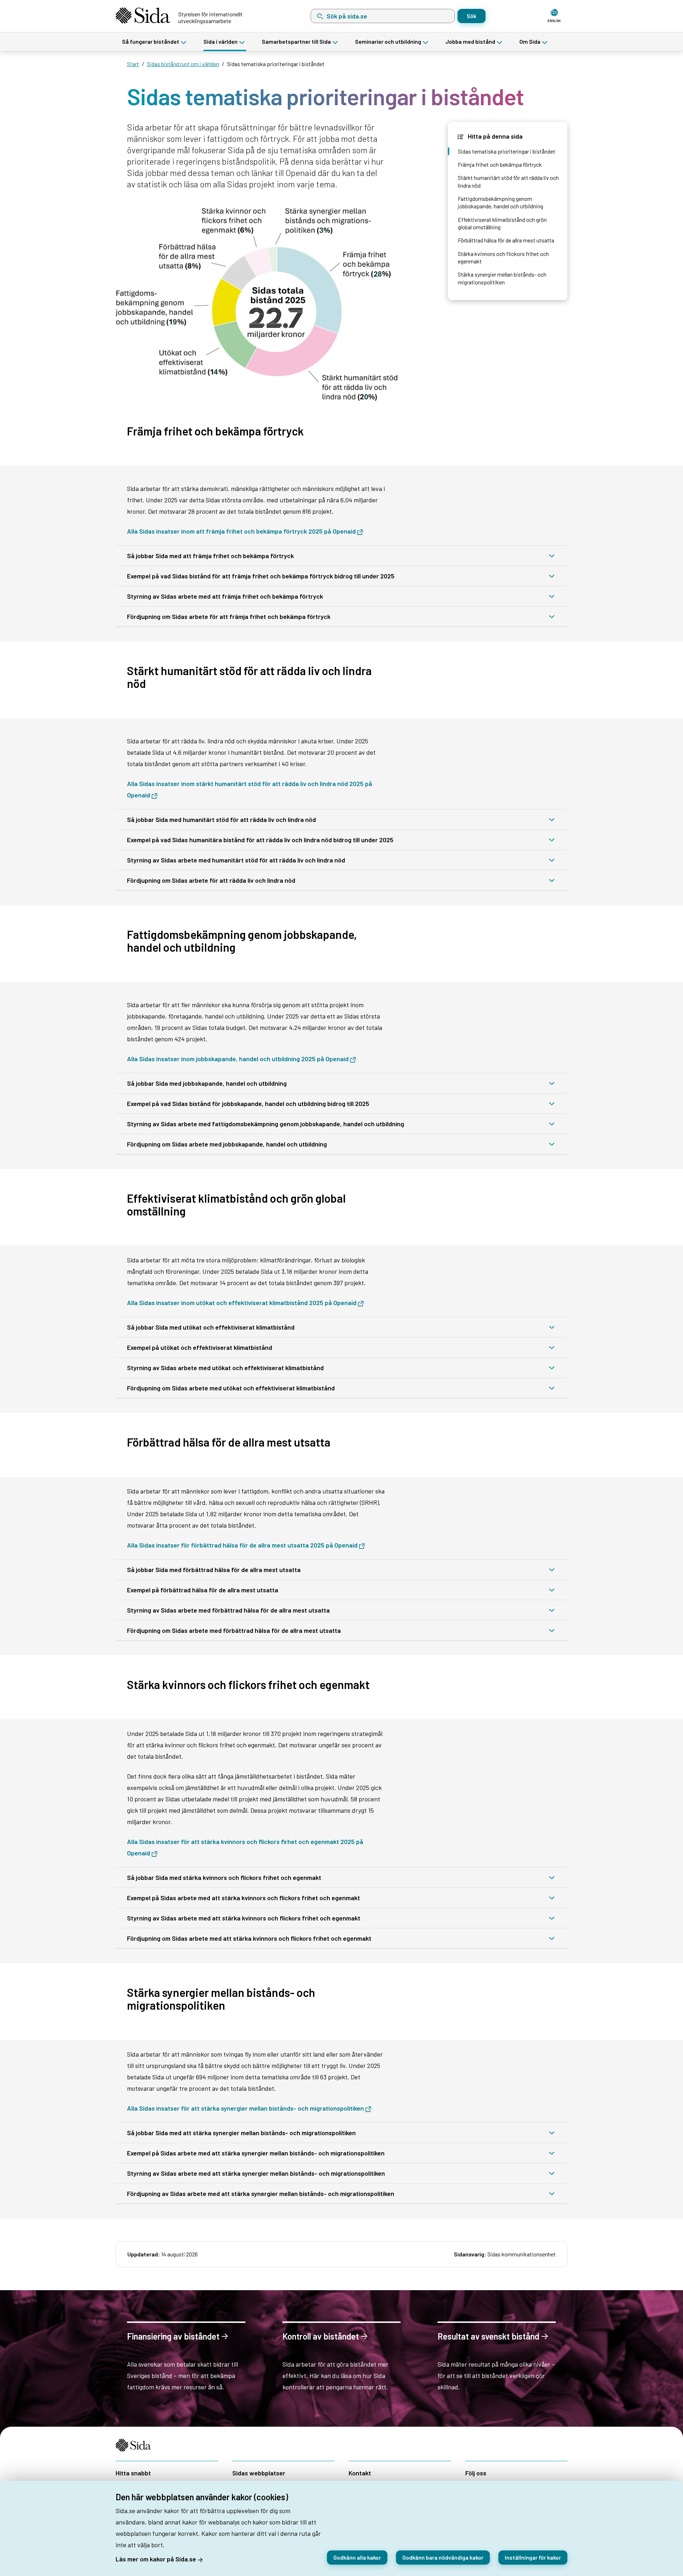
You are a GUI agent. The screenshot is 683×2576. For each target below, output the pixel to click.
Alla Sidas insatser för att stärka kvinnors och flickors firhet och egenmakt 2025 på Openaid (245, 1847)
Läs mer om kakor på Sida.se (156, 2559)
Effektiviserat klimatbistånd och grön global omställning (502, 223)
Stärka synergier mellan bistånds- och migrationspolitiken (502, 278)
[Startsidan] (136, 2445)
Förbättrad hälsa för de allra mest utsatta (506, 240)
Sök (472, 16)
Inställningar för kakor (533, 2557)
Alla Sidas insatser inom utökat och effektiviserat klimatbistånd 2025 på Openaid (242, 1303)
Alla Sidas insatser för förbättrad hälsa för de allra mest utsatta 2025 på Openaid (242, 1545)
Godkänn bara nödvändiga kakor (443, 2557)
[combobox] (383, 16)
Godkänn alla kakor (357, 2557)
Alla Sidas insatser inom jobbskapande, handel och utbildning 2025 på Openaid (238, 1059)
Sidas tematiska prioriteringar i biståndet (507, 151)
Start (133, 64)
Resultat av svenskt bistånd (488, 2336)
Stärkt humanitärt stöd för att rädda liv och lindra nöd (508, 181)
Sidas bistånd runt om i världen (183, 64)
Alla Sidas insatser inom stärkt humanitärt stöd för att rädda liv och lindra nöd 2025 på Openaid (250, 789)
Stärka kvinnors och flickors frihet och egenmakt (503, 257)
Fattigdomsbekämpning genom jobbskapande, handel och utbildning (501, 202)
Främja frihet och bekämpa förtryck (500, 164)
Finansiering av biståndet (173, 2336)
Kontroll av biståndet (321, 2336)
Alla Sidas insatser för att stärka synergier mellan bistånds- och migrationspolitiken (245, 2108)
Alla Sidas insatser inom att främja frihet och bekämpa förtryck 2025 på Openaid (241, 531)
